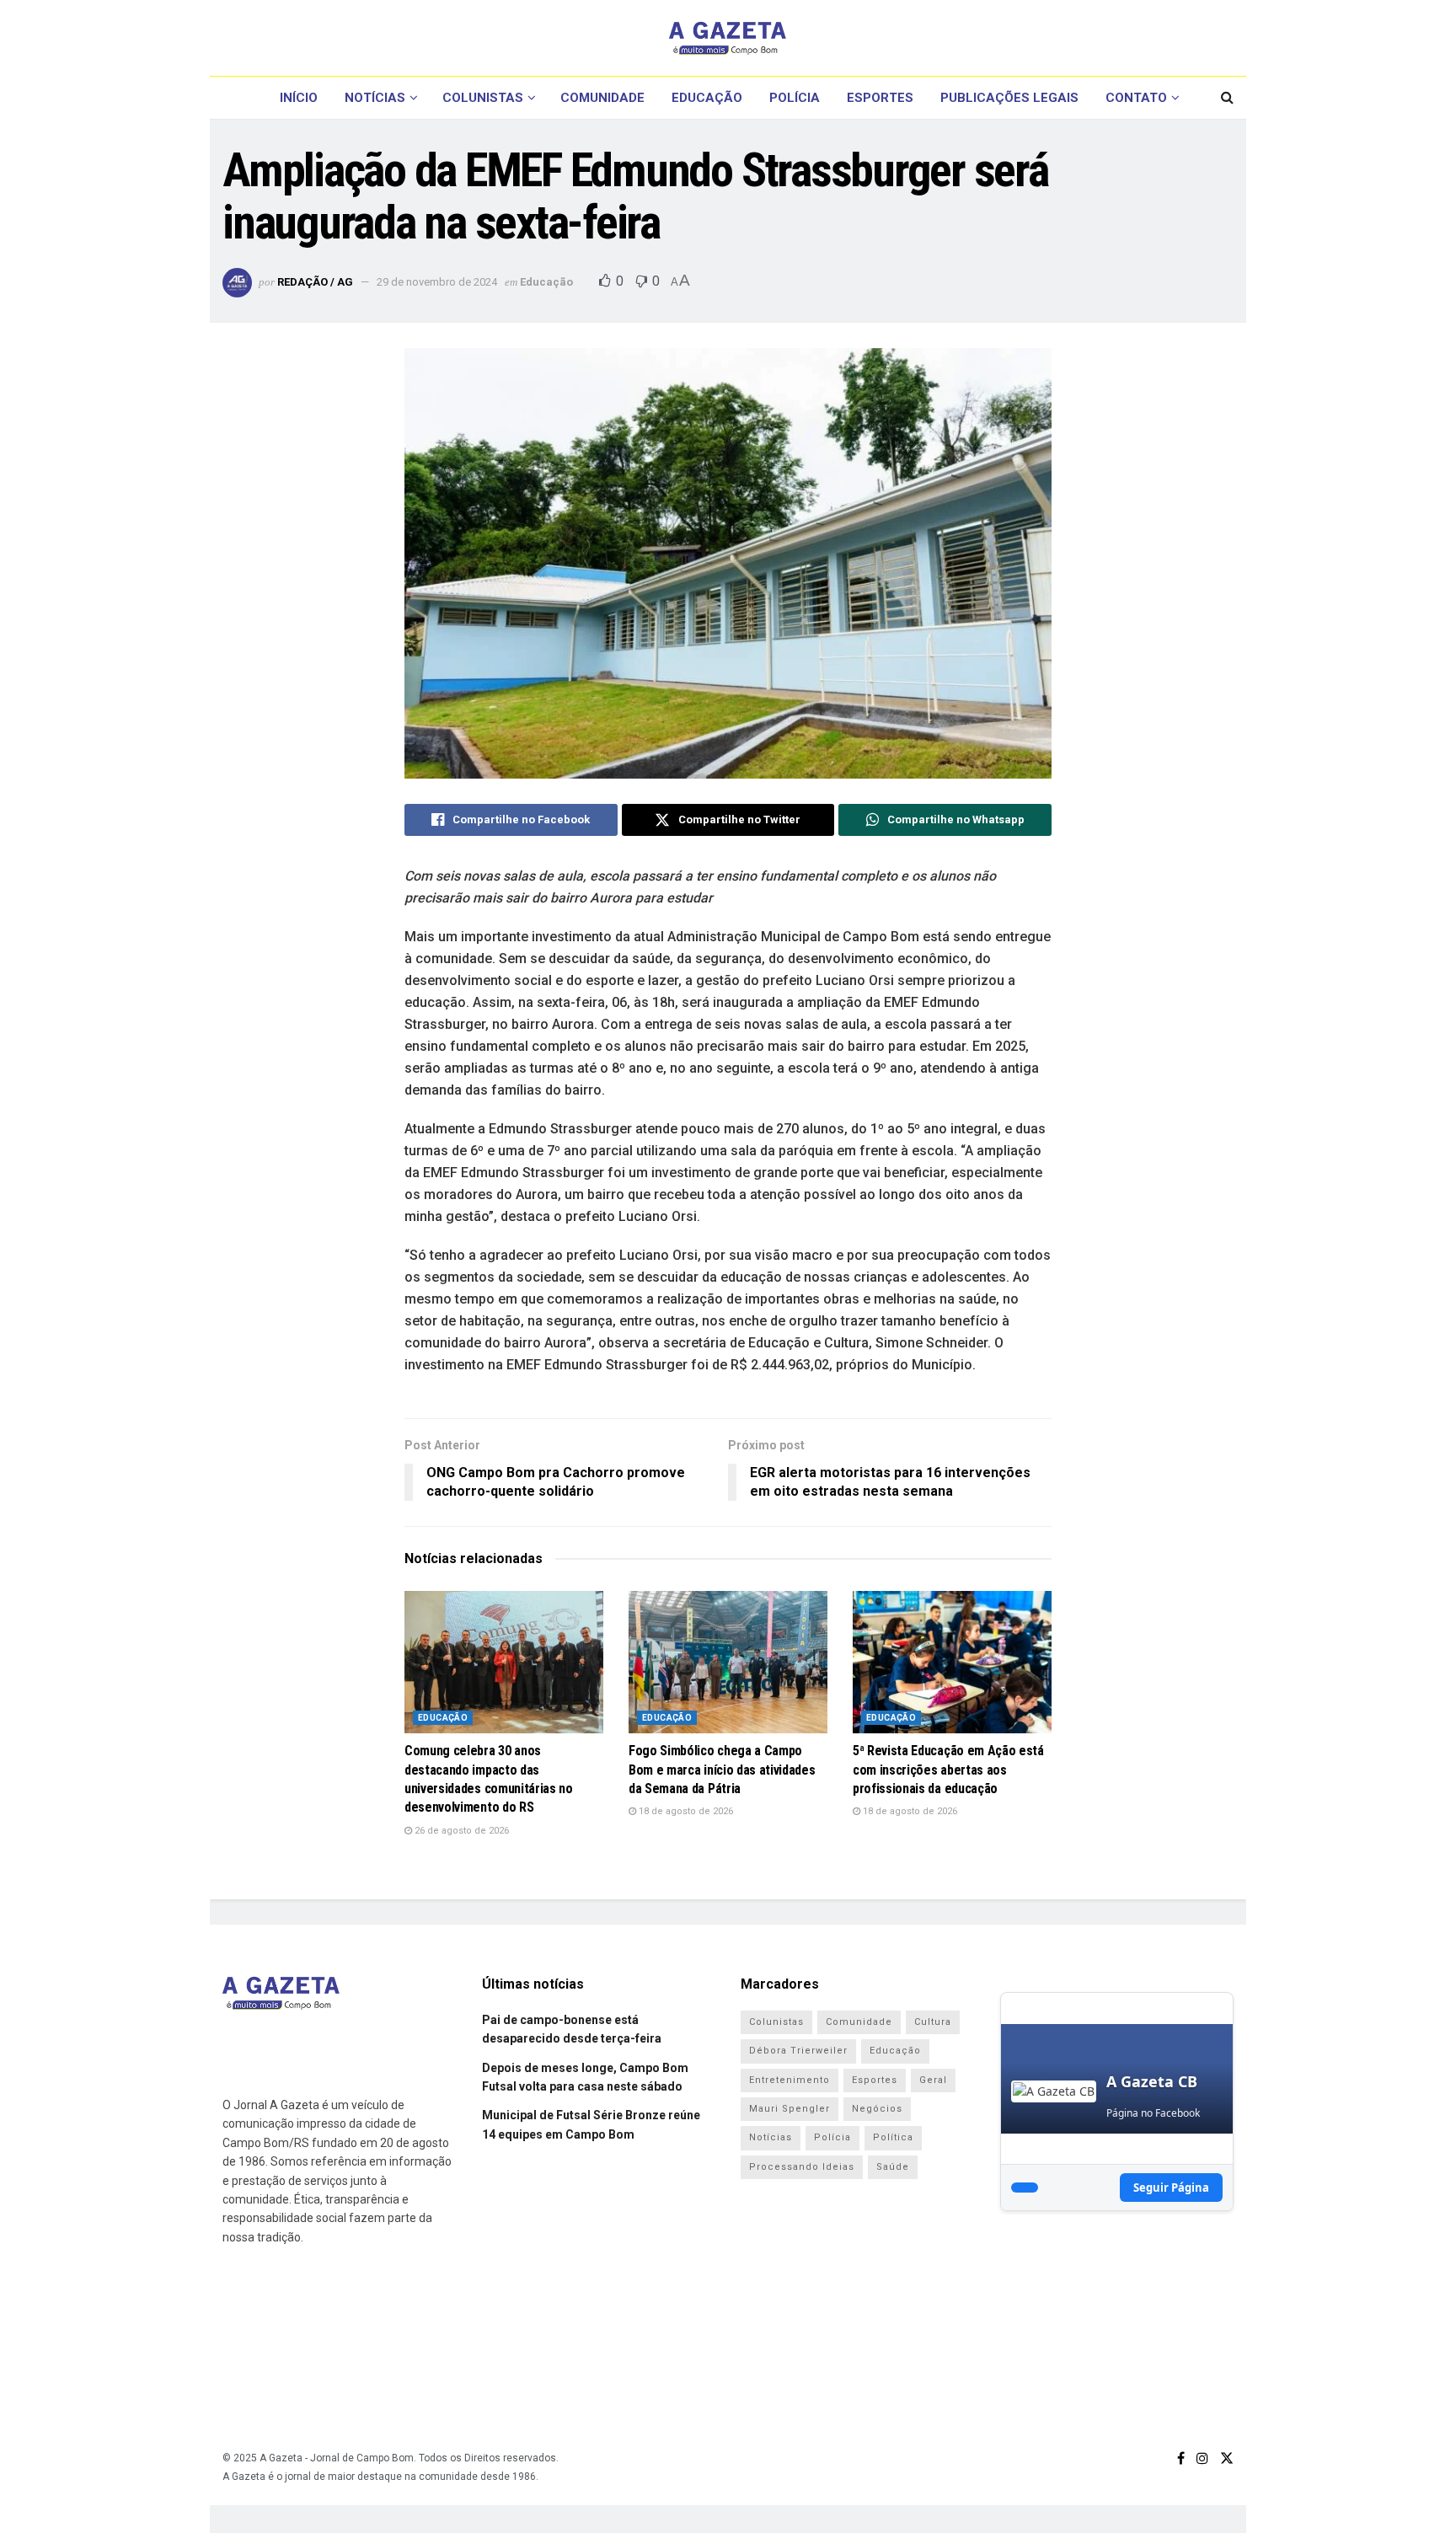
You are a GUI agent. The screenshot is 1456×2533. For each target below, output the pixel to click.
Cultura (933, 2022)
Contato (1136, 98)
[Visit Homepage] (728, 38)
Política (893, 2137)
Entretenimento (790, 2080)
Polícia (795, 98)
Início (299, 98)
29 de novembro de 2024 (437, 282)
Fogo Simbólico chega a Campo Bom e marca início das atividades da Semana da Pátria (722, 1770)
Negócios (877, 2109)
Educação (707, 98)
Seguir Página (1171, 2188)
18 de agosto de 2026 (685, 1811)
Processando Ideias (802, 2167)
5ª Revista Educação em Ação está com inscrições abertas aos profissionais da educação (948, 1770)
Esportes (880, 98)
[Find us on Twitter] (1227, 2458)
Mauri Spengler (790, 2109)
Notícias (375, 98)
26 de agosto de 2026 (460, 1831)
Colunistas (483, 98)
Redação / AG (315, 282)
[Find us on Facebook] (1181, 2458)
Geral (933, 2080)
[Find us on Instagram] (1202, 2458)
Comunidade (602, 98)
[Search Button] (1227, 98)
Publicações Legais (1009, 98)
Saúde (893, 2167)
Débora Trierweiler (798, 2051)
